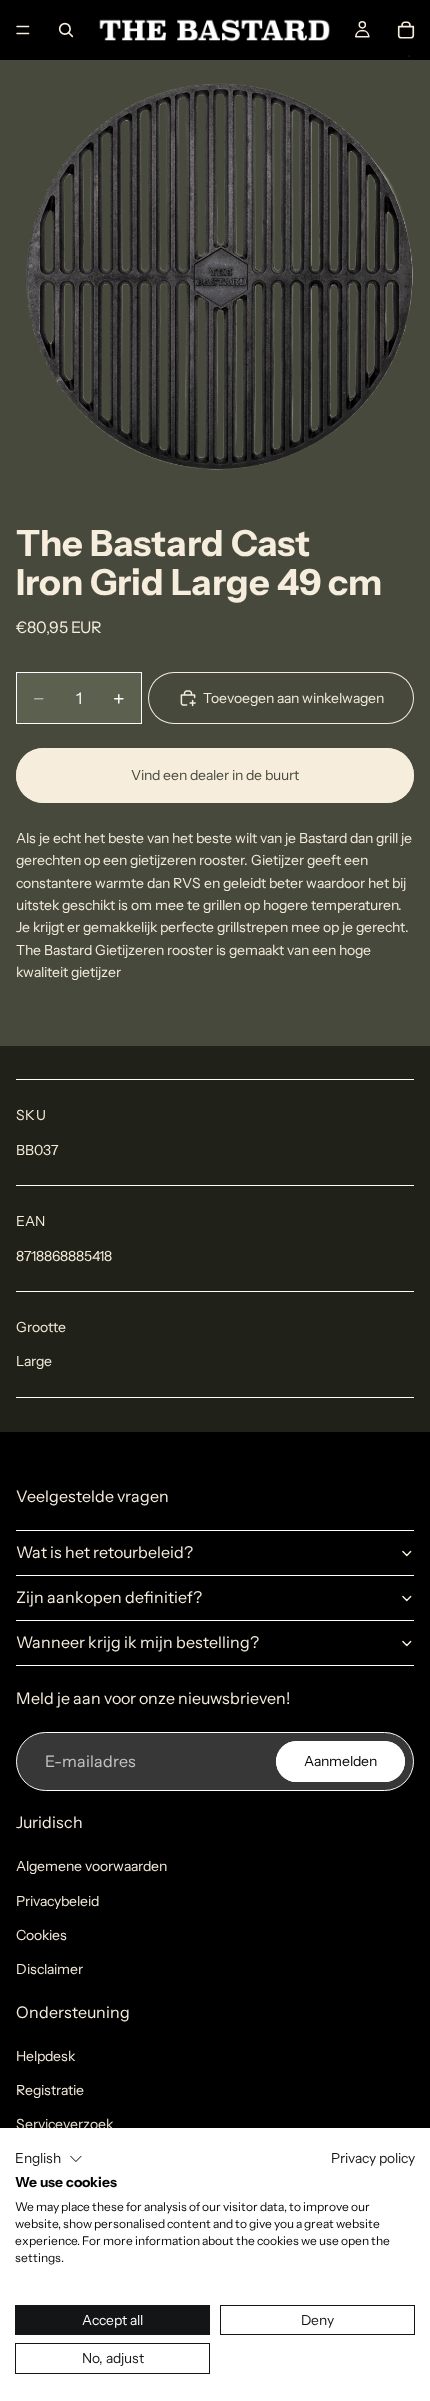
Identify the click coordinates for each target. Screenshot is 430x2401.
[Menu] (23, 30)
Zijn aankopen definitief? (109, 1597)
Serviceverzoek (64, 2124)
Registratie (50, 2090)
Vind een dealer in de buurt (215, 775)
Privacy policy (373, 2158)
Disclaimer (49, 1969)
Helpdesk (45, 2056)
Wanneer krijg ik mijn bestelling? (137, 1642)
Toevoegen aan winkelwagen (293, 698)
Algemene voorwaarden (91, 1866)
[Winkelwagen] (406, 30)
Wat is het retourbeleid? (104, 1552)
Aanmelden (340, 1761)
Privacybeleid (57, 1901)
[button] (49, 2159)
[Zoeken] (66, 30)
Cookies (41, 1935)
